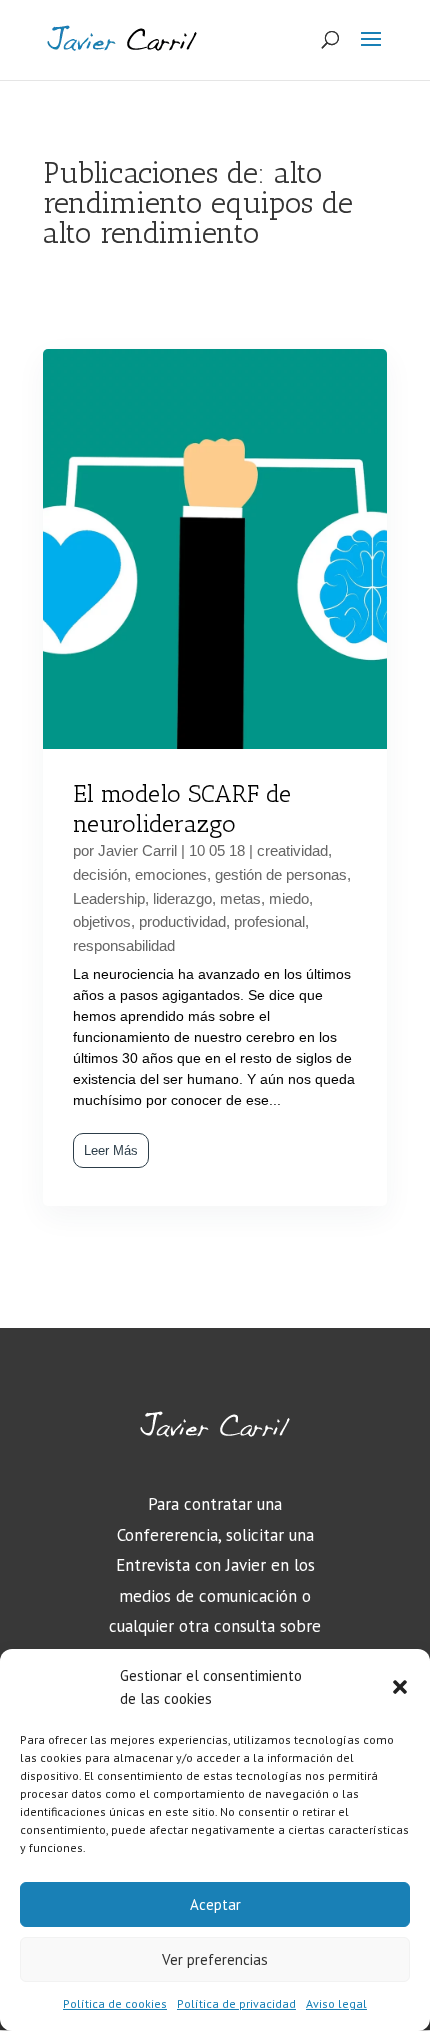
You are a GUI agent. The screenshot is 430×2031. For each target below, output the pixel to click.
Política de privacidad (236, 2003)
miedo (289, 898)
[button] (400, 1687)
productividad (182, 921)
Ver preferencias (215, 1959)
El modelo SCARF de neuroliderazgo (182, 808)
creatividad (292, 850)
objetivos (102, 921)
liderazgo (182, 898)
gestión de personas (281, 874)
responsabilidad (124, 945)
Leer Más (111, 1150)
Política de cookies (115, 2003)
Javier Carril (137, 850)
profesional (269, 921)
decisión (100, 874)
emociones (171, 874)
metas (240, 898)
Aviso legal (336, 2003)
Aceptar (215, 1904)
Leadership (109, 898)
